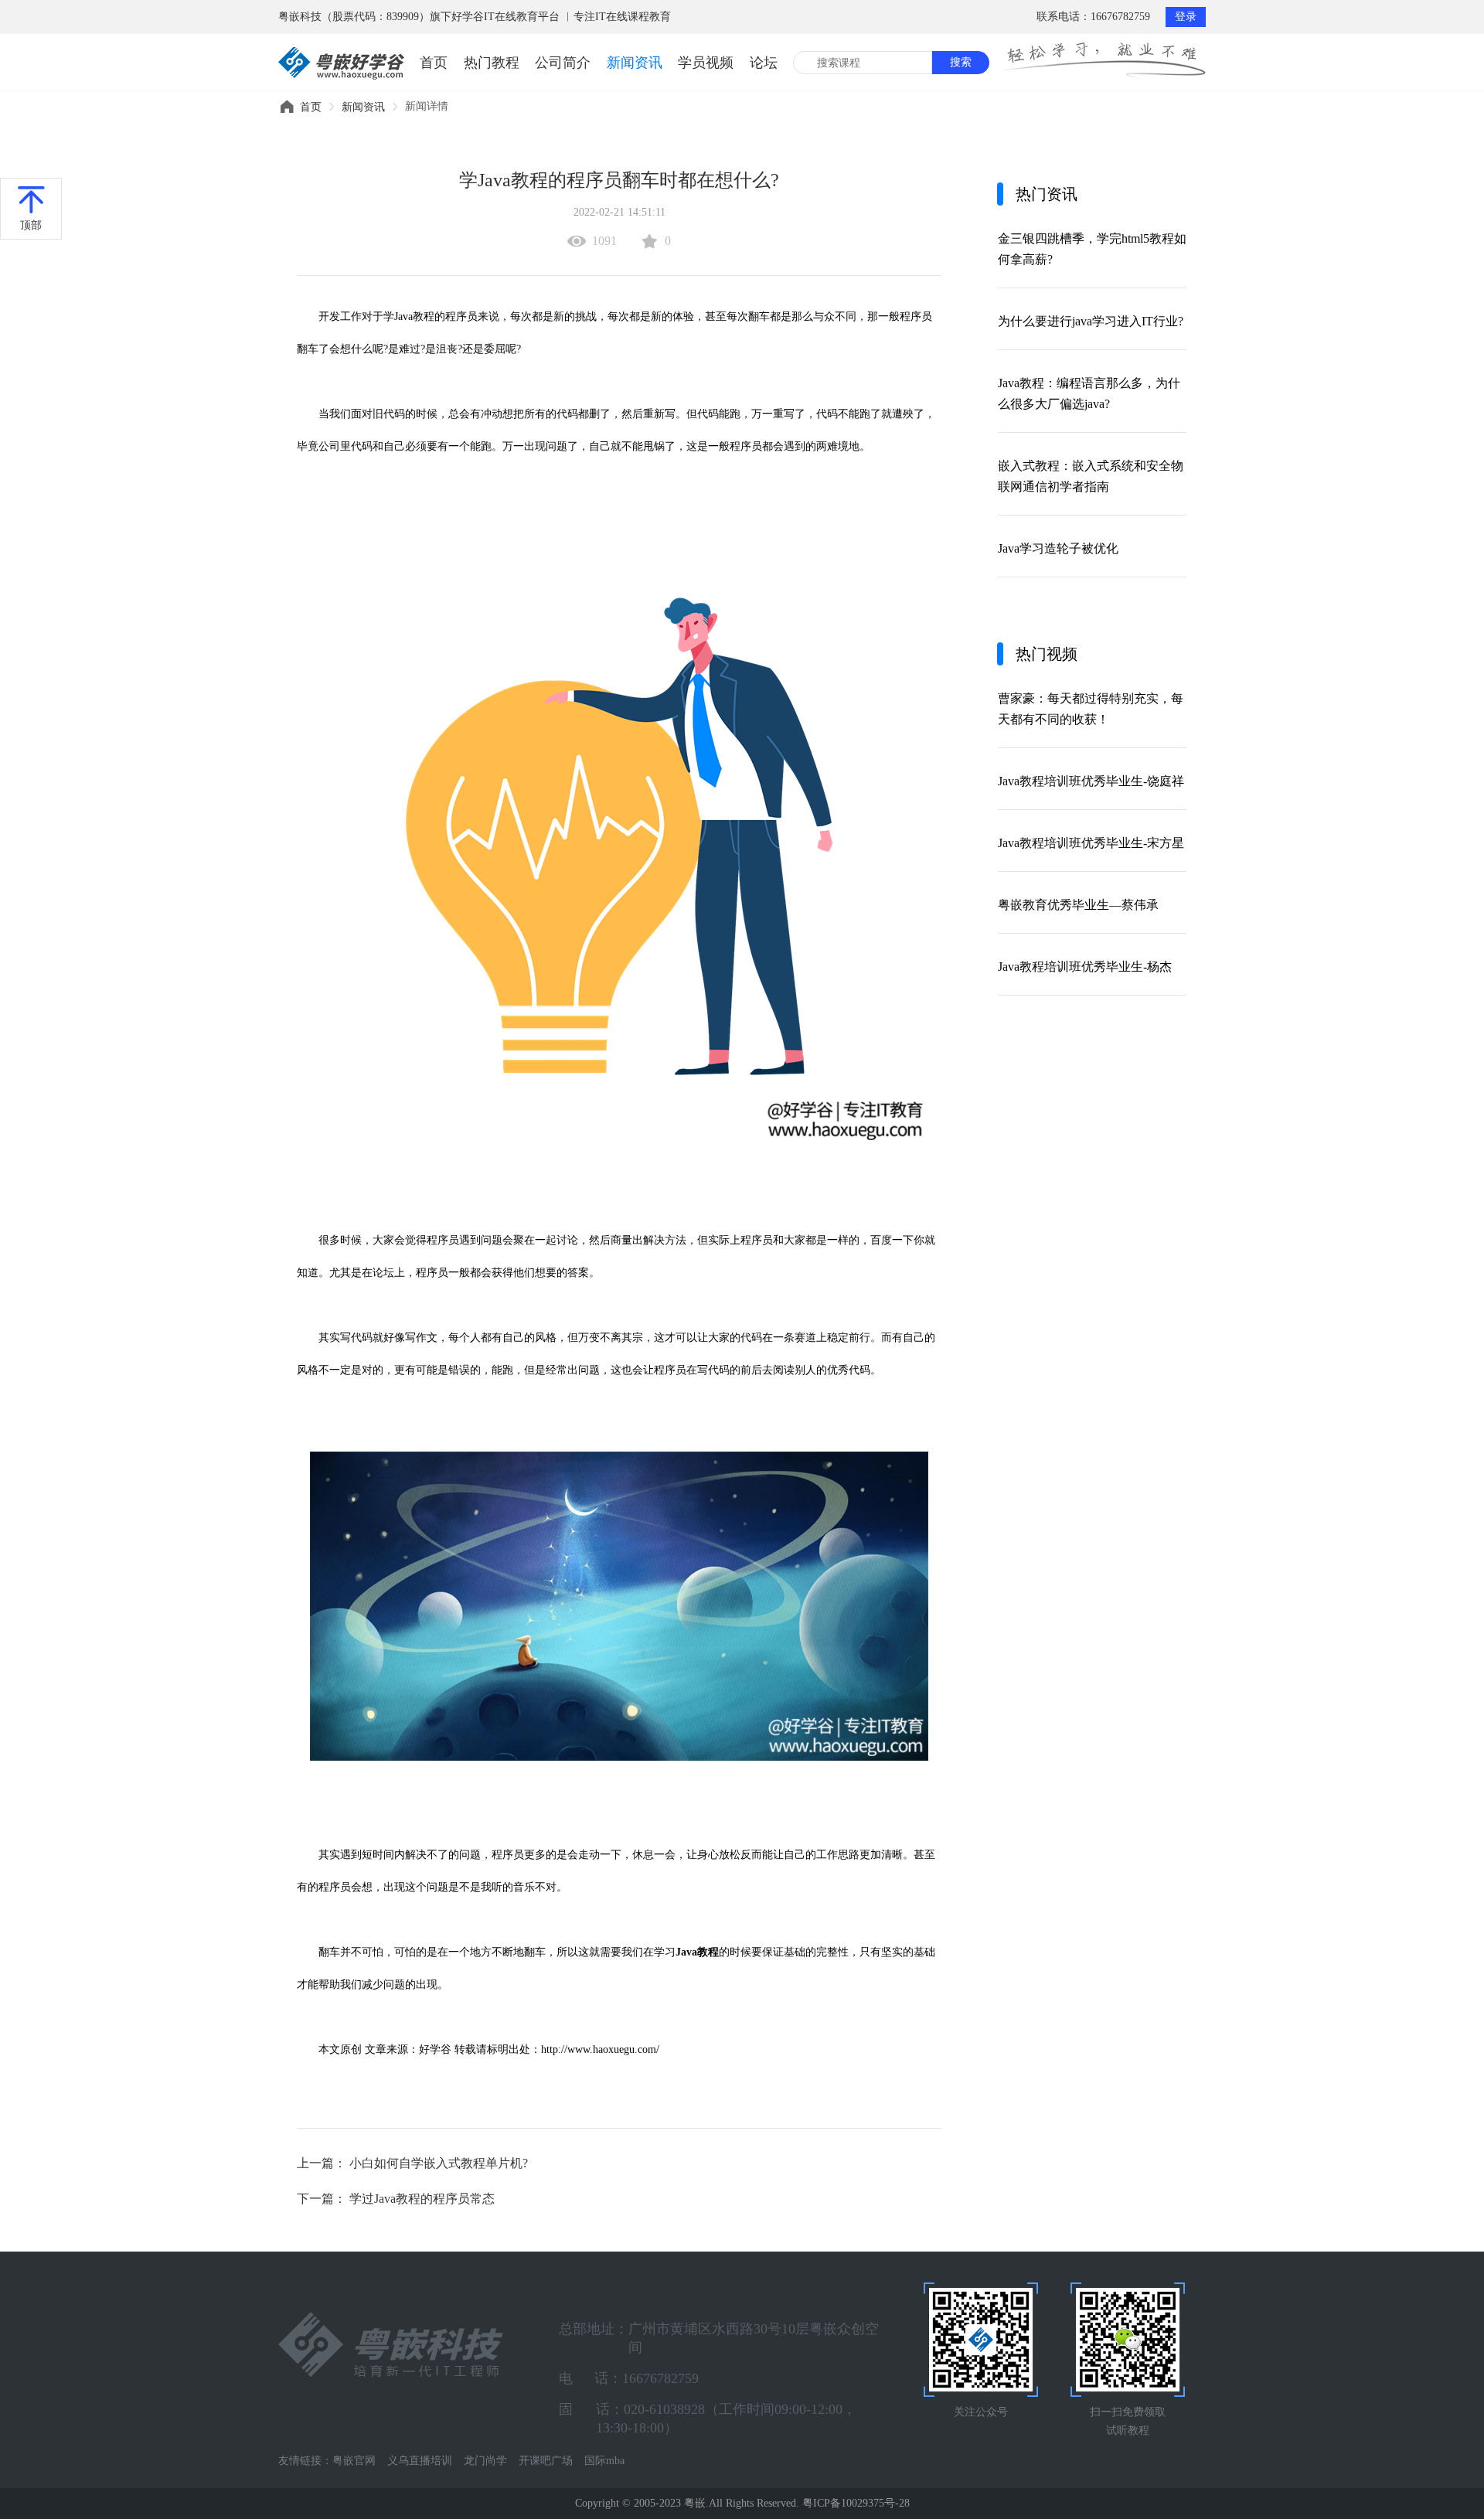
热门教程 (492, 63)
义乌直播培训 (420, 2461)
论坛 (764, 63)
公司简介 (563, 63)
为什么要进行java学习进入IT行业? (1091, 321)
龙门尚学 (485, 2461)
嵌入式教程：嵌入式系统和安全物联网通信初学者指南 (1091, 476)
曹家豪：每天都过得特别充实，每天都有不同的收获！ (1091, 709)
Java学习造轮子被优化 (1058, 548)
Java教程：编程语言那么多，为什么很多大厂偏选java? (1089, 393)
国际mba (604, 2461)
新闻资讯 (635, 63)
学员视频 (706, 63)
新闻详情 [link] (427, 106)
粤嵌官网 (354, 2461)
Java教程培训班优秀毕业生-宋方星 (1091, 843)
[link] (311, 107)
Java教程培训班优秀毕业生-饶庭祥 (1091, 781)
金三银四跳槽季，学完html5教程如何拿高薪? (1092, 249)
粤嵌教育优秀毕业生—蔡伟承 (1078, 905)
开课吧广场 (546, 2461)
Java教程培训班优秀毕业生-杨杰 (1085, 967)
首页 (434, 63)
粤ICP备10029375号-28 (856, 2503)
